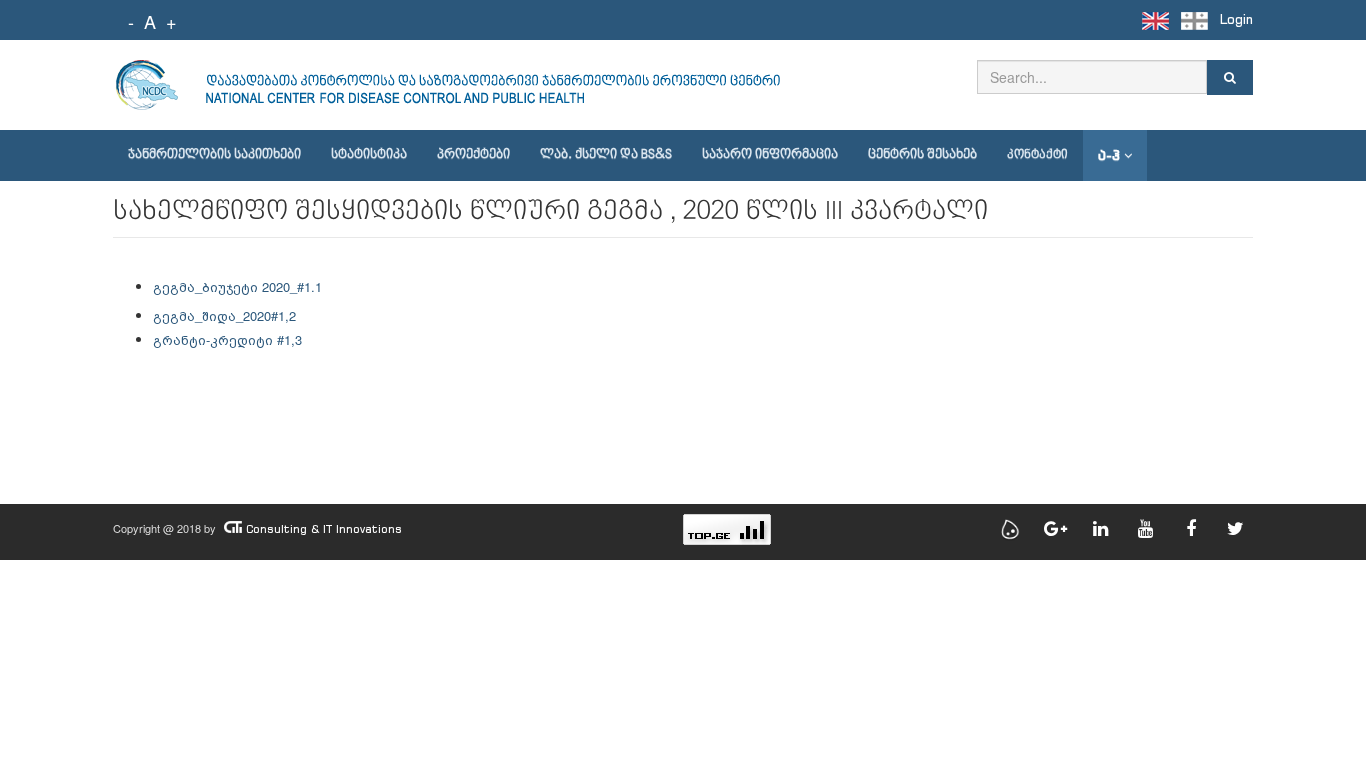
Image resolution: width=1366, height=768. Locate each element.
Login (1236, 19)
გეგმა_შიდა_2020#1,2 (224, 315)
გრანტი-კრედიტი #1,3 (227, 339)
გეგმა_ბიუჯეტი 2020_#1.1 (237, 286)
